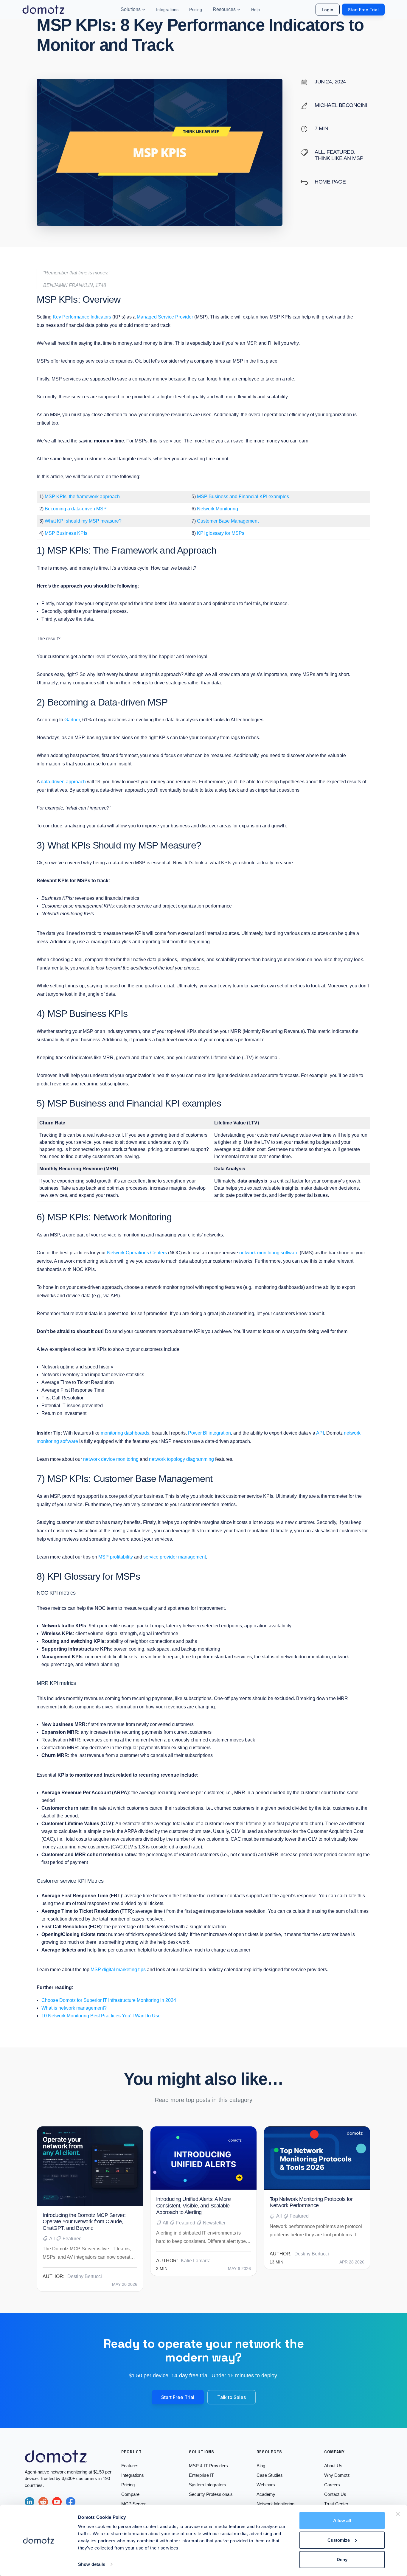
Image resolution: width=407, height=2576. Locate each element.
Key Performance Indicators (82, 317)
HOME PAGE (330, 182)
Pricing (196, 10)
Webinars (266, 2485)
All (319, 152)
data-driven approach (63, 782)
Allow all (342, 2520)
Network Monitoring (218, 509)
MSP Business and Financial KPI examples (243, 497)
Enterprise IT (201, 2475)
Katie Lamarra (196, 2261)
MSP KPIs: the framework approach (82, 497)
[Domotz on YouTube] (57, 2502)
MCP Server (133, 2504)
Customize (339, 2540)
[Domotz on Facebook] (71, 2502)
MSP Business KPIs (66, 533)
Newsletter (214, 2223)
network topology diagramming (181, 1459)
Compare (130, 2494)
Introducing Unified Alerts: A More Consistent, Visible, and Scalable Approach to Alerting (194, 2206)
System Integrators (208, 2485)
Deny (342, 2559)
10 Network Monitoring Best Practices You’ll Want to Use (102, 2016)
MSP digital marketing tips (118, 1970)
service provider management (175, 1557)
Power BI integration (209, 1433)
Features (130, 2466)
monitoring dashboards (125, 1433)
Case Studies (270, 2475)
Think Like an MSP (339, 158)
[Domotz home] (44, 10)
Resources (224, 9)
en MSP (98, 509)
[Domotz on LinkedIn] (29, 2502)
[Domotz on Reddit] (43, 2502)
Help (255, 10)
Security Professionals (211, 2494)
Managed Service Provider (165, 317)
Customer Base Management (228, 521)
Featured (340, 152)
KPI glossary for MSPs (220, 533)
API (320, 1433)
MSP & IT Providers (208, 2466)
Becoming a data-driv (67, 509)
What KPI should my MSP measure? (83, 521)
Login (328, 10)
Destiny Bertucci (85, 2276)
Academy (266, 2494)
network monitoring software (269, 1253)
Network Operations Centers (137, 1253)
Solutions (131, 9)
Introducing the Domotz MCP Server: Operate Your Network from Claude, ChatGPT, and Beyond (84, 2222)
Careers (332, 2485)
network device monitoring (111, 1459)
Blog (261, 2466)
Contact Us (335, 2494)
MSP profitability (116, 1557)
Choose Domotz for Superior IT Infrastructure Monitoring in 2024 (109, 2000)
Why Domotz (337, 2475)
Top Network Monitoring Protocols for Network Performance (311, 2202)
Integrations (167, 10)
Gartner (72, 720)
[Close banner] (398, 2514)
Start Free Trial (363, 10)
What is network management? (74, 2008)
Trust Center (336, 2504)
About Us (333, 2466)
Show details (92, 2564)
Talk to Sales (232, 2397)
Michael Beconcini (341, 105)
